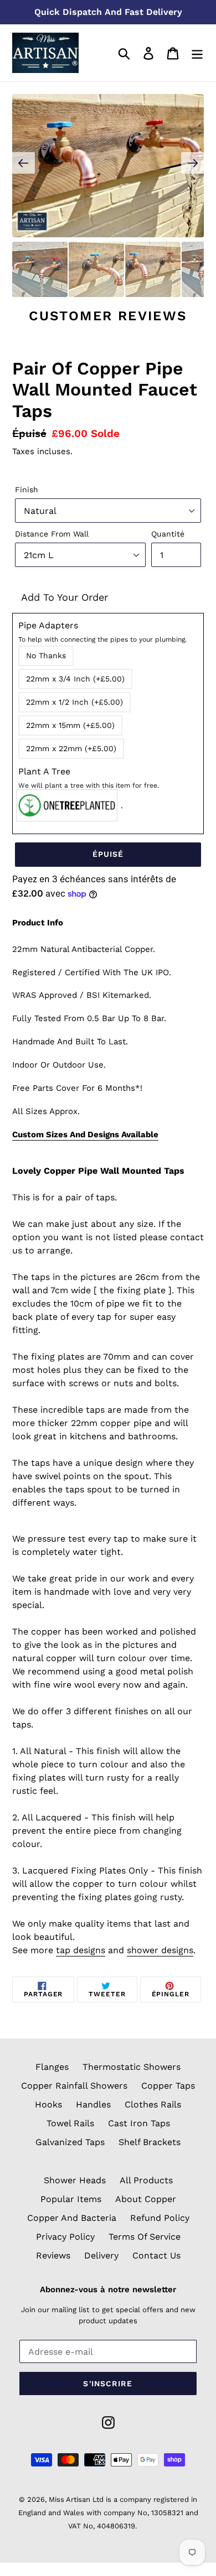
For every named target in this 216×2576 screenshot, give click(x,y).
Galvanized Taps (70, 2142)
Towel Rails (70, 2123)
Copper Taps (168, 2086)
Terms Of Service (145, 2237)
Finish (27, 490)
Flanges (52, 2067)
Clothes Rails (153, 2104)
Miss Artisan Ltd (76, 2499)
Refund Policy (160, 2218)
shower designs (160, 1950)
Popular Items (71, 2199)
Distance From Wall (52, 534)
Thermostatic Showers (132, 2067)
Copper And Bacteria (72, 2218)
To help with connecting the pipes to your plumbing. (102, 639)
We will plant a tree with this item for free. (89, 785)
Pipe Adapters (102, 632)
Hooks (48, 2104)
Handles (93, 2104)
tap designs (81, 1950)
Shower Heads (75, 2180)
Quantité (168, 534)
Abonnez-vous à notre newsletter (108, 2289)
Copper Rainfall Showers (74, 2086)
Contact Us (156, 2255)
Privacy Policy (65, 2237)
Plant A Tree (89, 778)
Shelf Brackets (150, 2142)
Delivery (101, 2255)
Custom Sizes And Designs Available (85, 1135)
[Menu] (197, 53)
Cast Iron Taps (139, 2123)
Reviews (53, 2255)
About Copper (146, 2199)
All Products (146, 2180)
